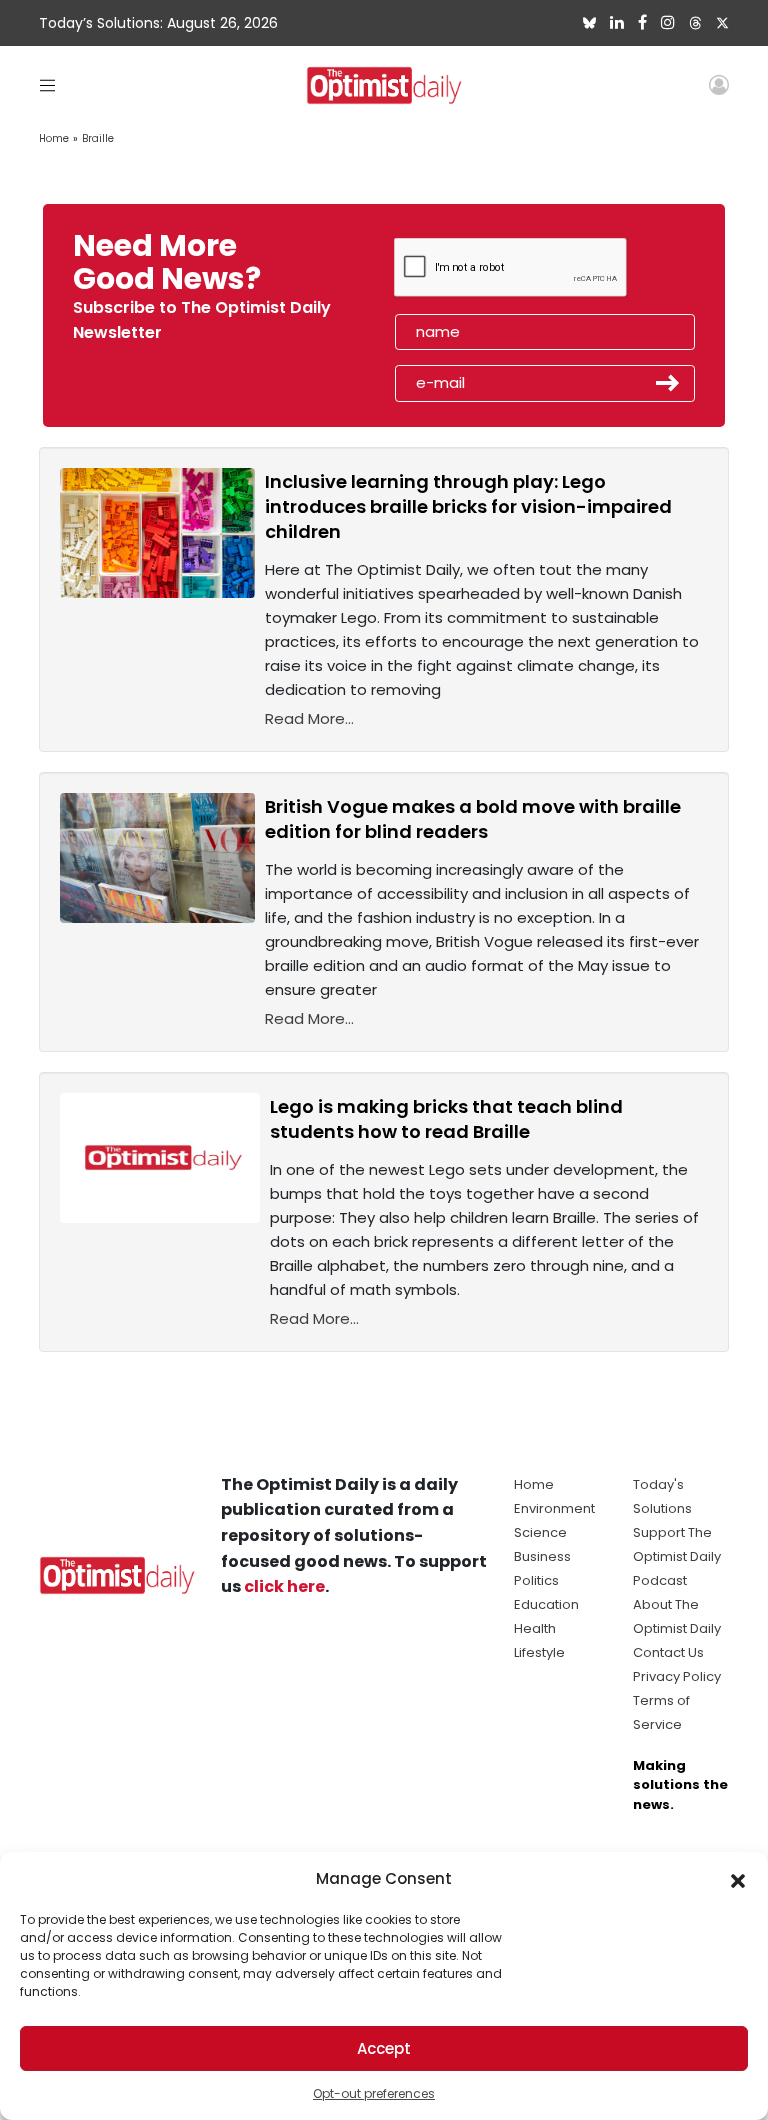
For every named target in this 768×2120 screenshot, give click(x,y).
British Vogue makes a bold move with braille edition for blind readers (473, 819)
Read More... (309, 718)
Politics (536, 1580)
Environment (554, 1508)
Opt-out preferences (374, 2093)
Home (54, 138)
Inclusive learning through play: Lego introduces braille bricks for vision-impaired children (468, 506)
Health (535, 1628)
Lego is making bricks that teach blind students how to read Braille (446, 1119)
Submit (668, 383)
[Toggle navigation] (47, 84)
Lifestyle (539, 1652)
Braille (98, 138)
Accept (384, 2048)
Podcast (660, 1580)
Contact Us (668, 1652)
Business (542, 1556)
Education (546, 1604)
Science (540, 1532)
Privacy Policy (677, 1676)
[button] (738, 1879)
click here (284, 1586)
